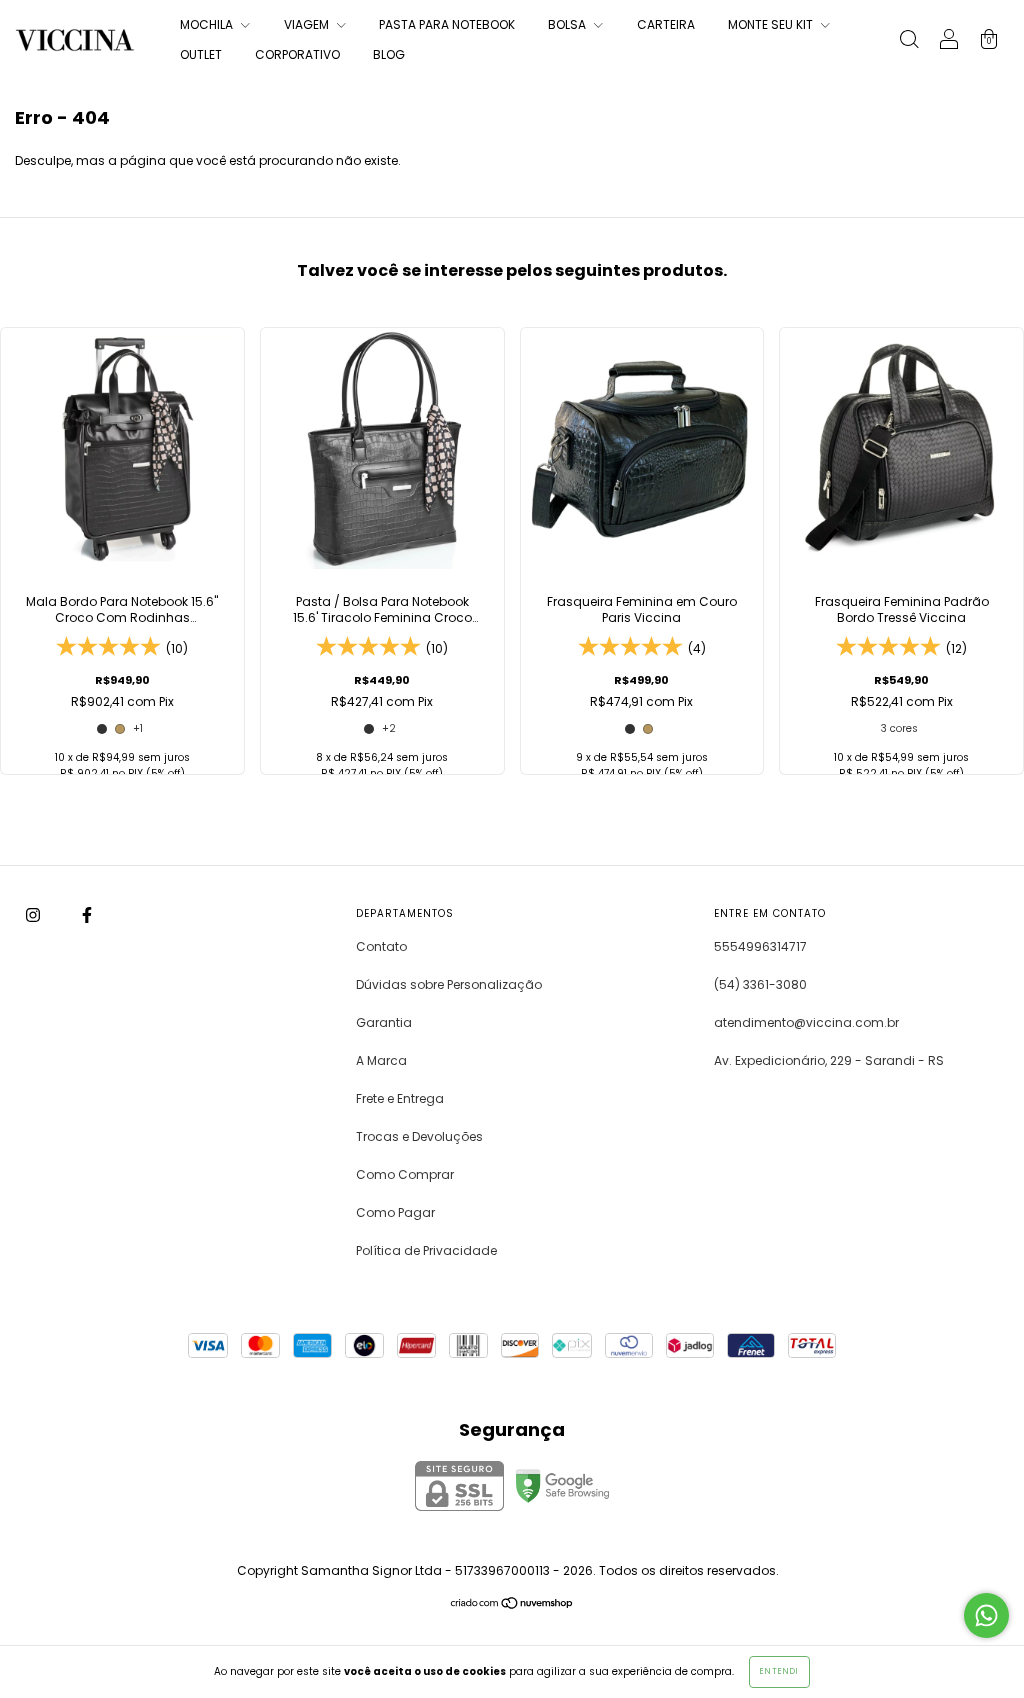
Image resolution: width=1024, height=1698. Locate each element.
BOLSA (568, 24)
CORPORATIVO (297, 54)
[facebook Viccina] (87, 914)
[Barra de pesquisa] (909, 41)
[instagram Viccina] (34, 914)
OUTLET (201, 54)
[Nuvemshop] (512, 1605)
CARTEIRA (666, 24)
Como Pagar (395, 1212)
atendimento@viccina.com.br (806, 1022)
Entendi (779, 1671)
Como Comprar (405, 1174)
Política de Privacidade (426, 1250)
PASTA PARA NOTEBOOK (447, 24)
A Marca (381, 1060)
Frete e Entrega (400, 1098)
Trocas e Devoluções (419, 1136)
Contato (381, 946)
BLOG (389, 54)
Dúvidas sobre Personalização (449, 984)
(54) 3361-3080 (760, 984)
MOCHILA (208, 24)
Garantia (384, 1022)
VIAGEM (308, 24)
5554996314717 (760, 946)
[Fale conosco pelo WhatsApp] (986, 1615)
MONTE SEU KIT (772, 24)
